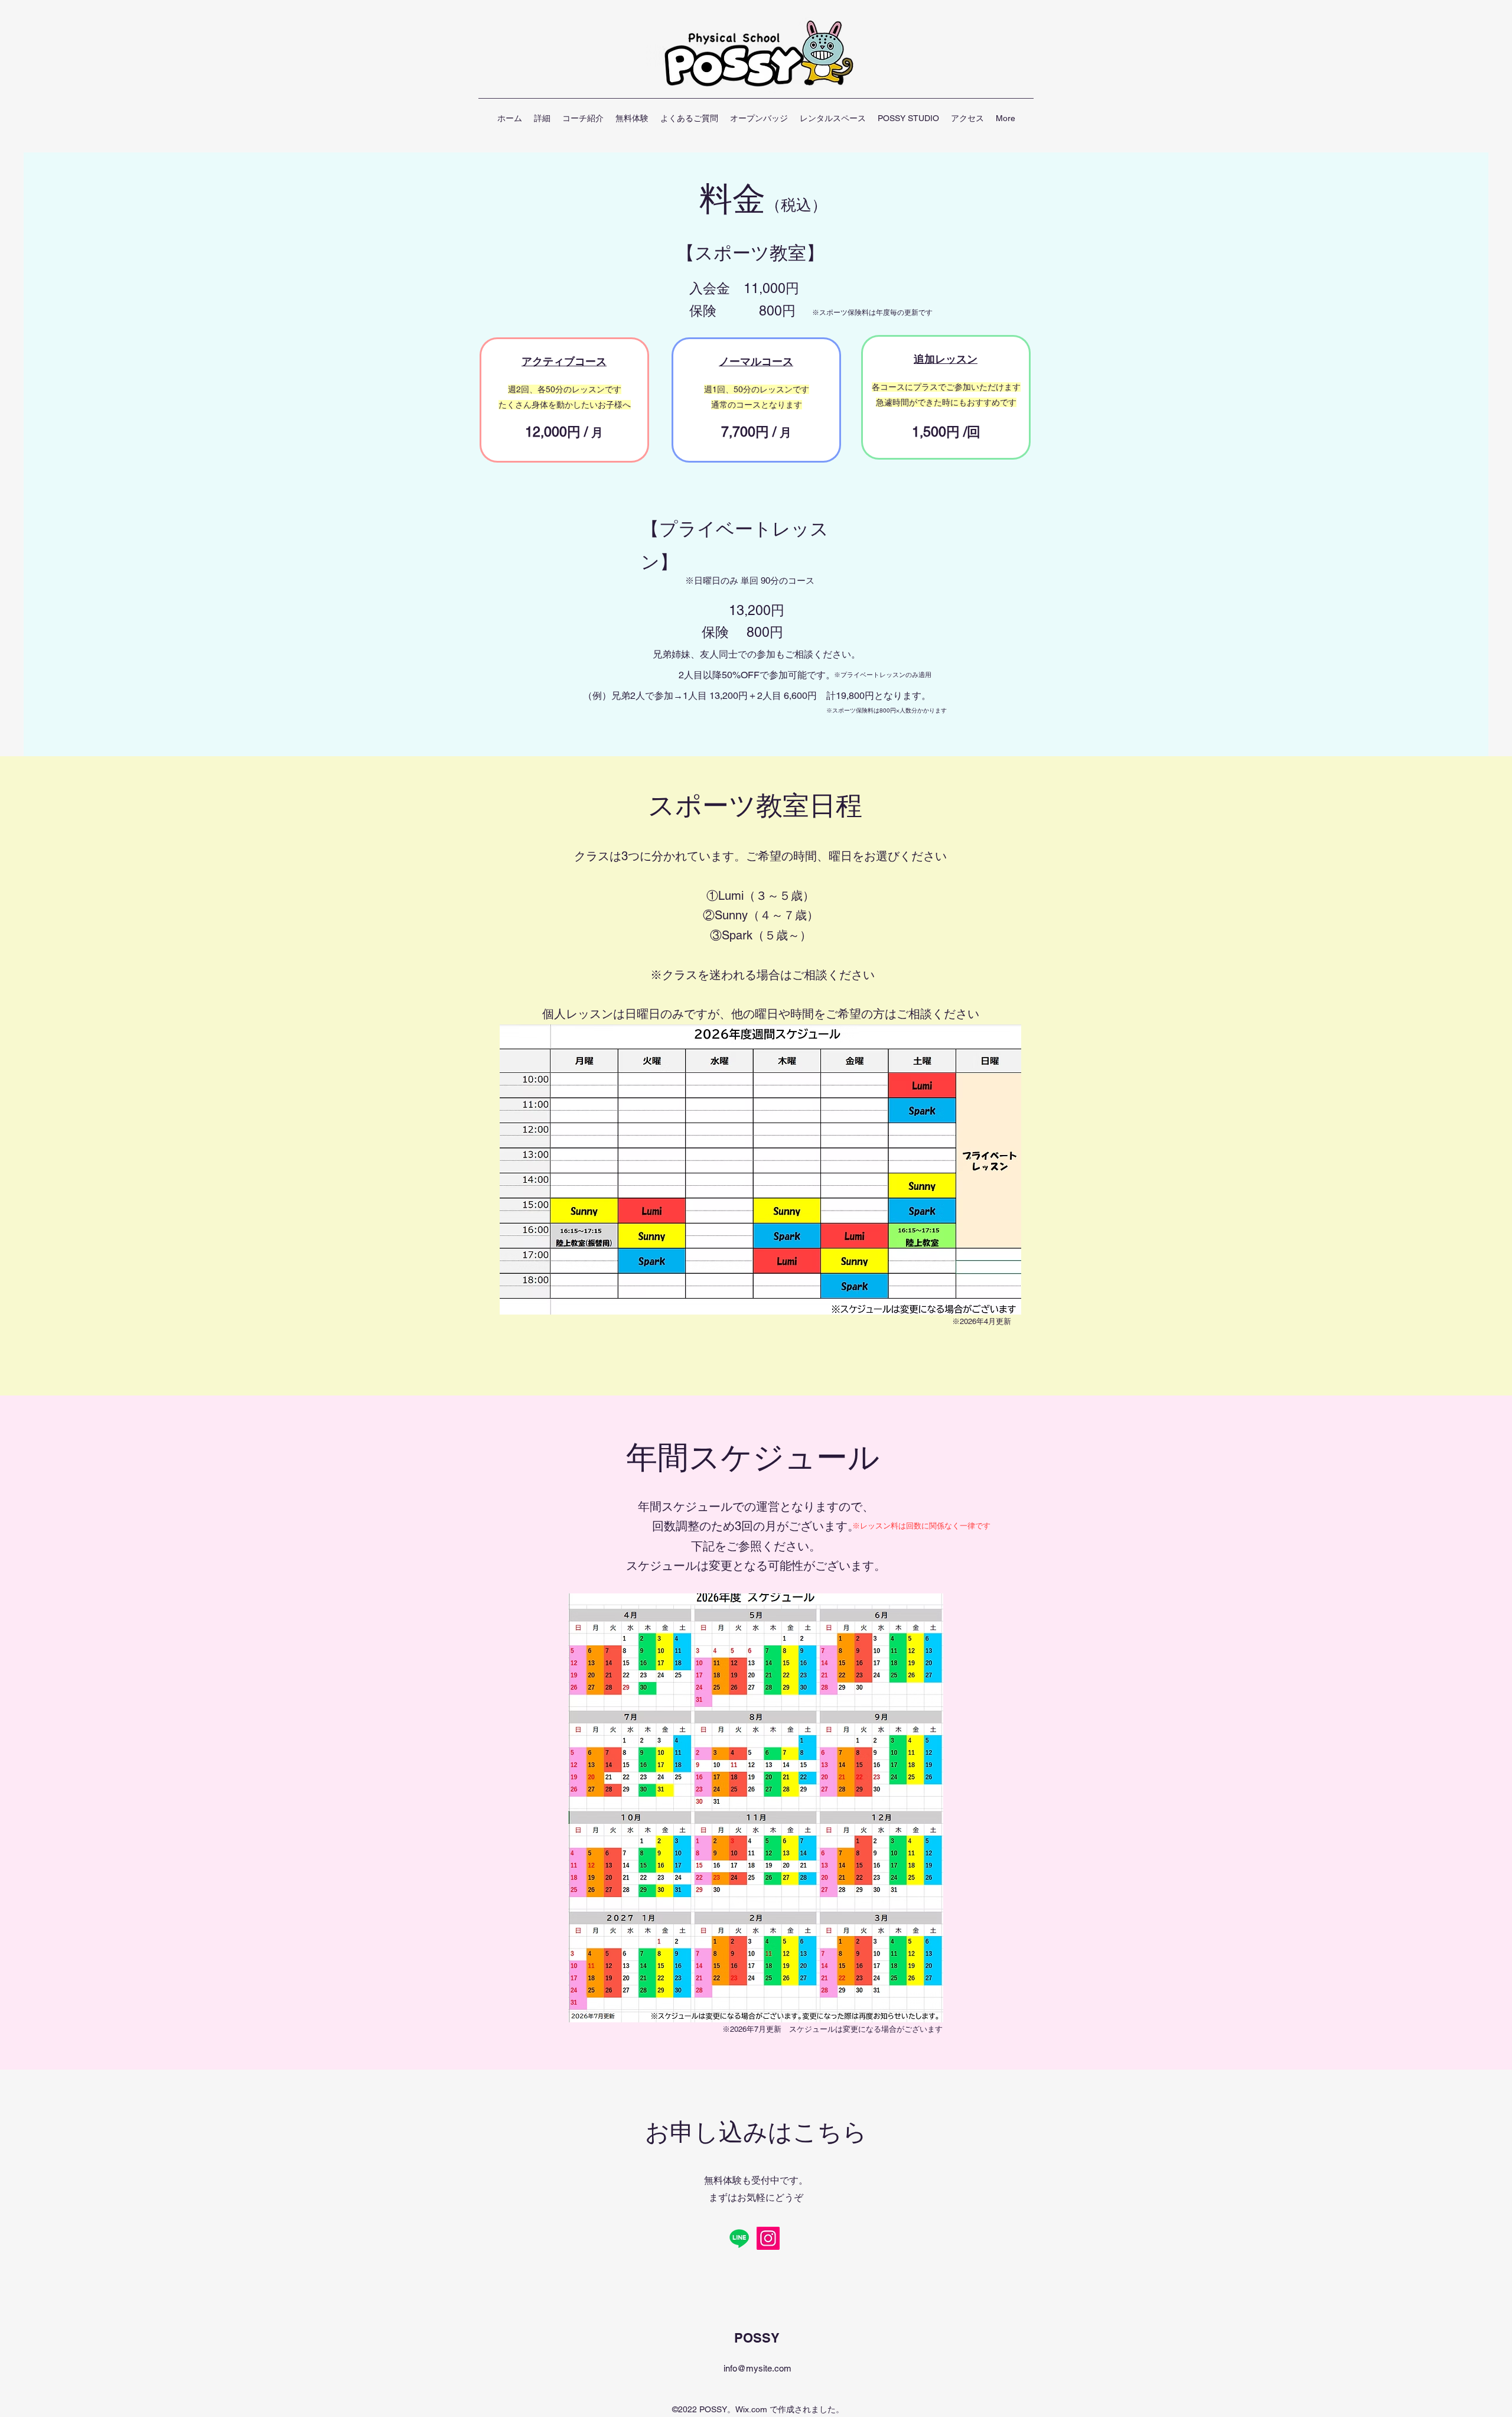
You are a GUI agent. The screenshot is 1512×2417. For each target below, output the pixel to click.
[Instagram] (768, 2238)
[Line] (739, 2238)
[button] (542, 118)
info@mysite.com (757, 2368)
